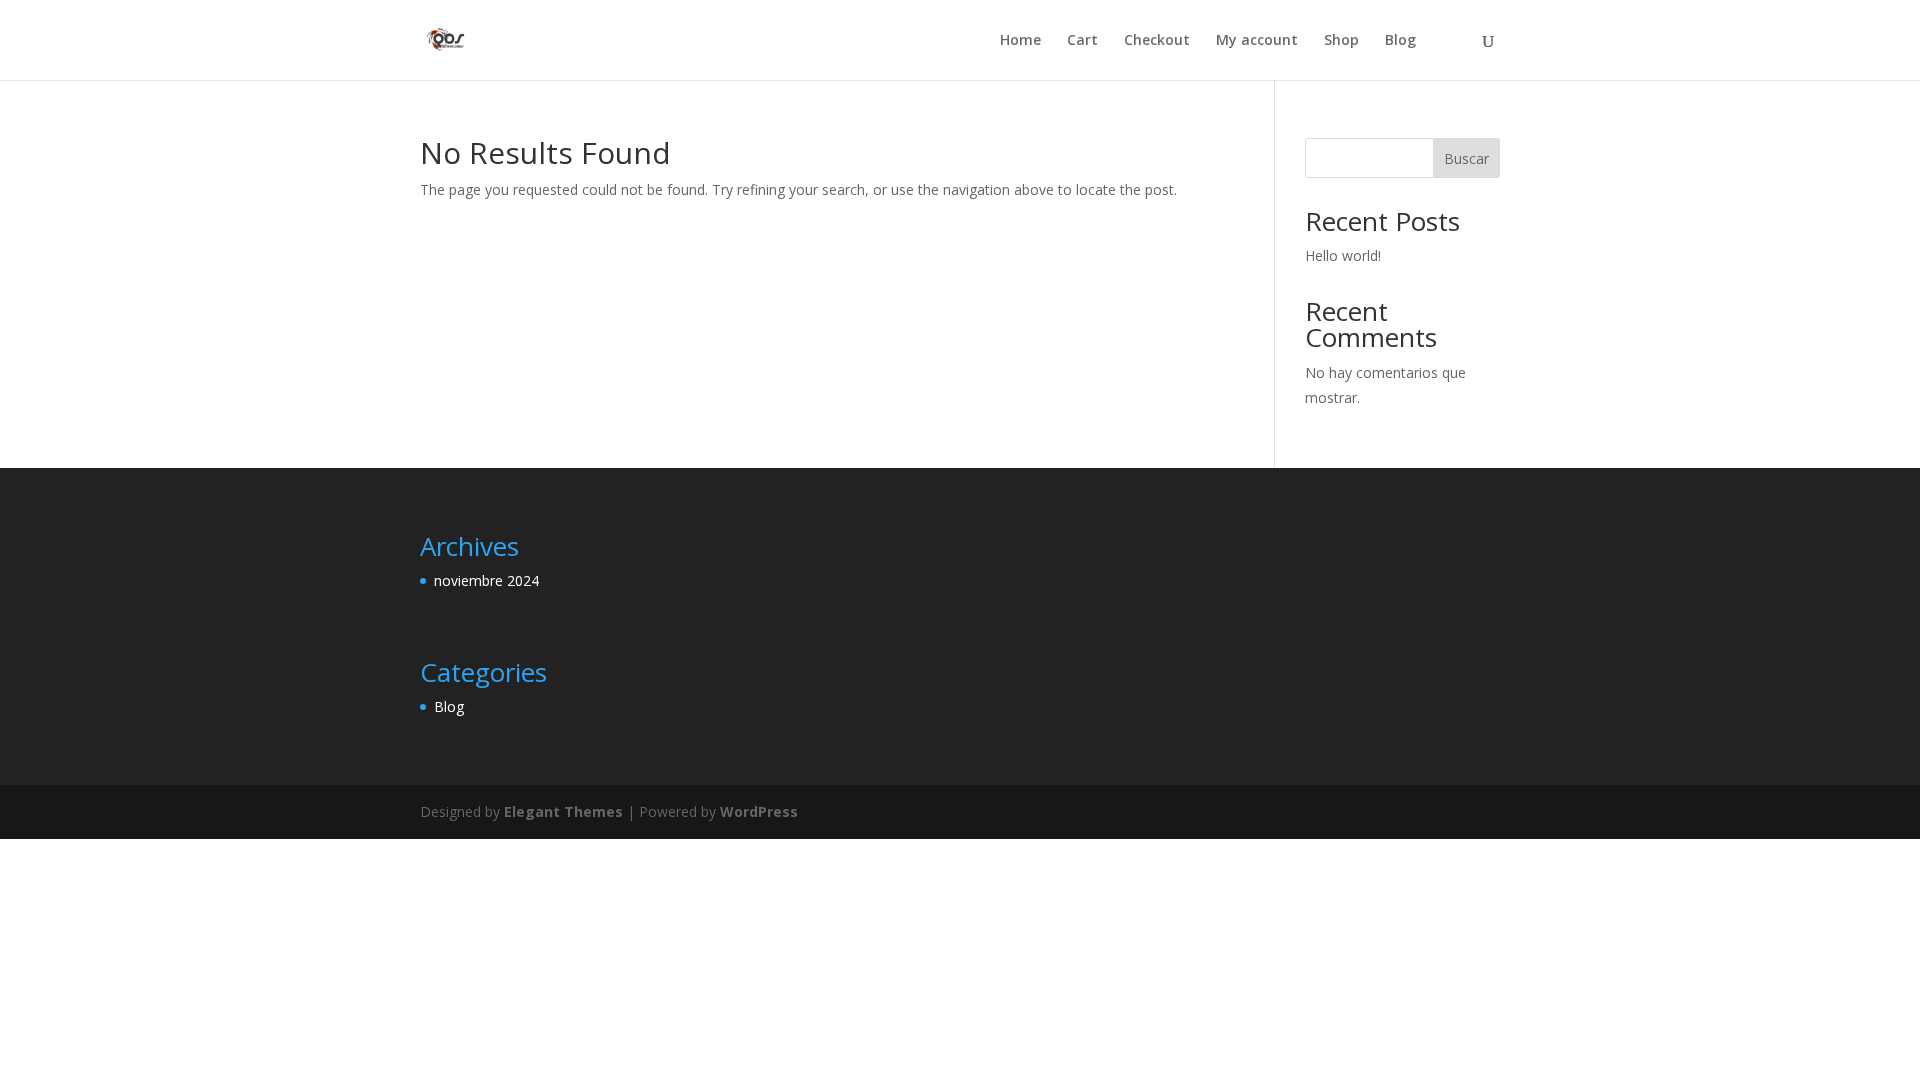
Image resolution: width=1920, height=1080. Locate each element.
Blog (1400, 41)
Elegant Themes (563, 811)
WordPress (759, 811)
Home (1020, 41)
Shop (1341, 41)
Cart (1082, 41)
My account (1257, 41)
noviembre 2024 (486, 580)
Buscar (1466, 158)
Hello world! (1343, 255)
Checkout (1157, 41)
